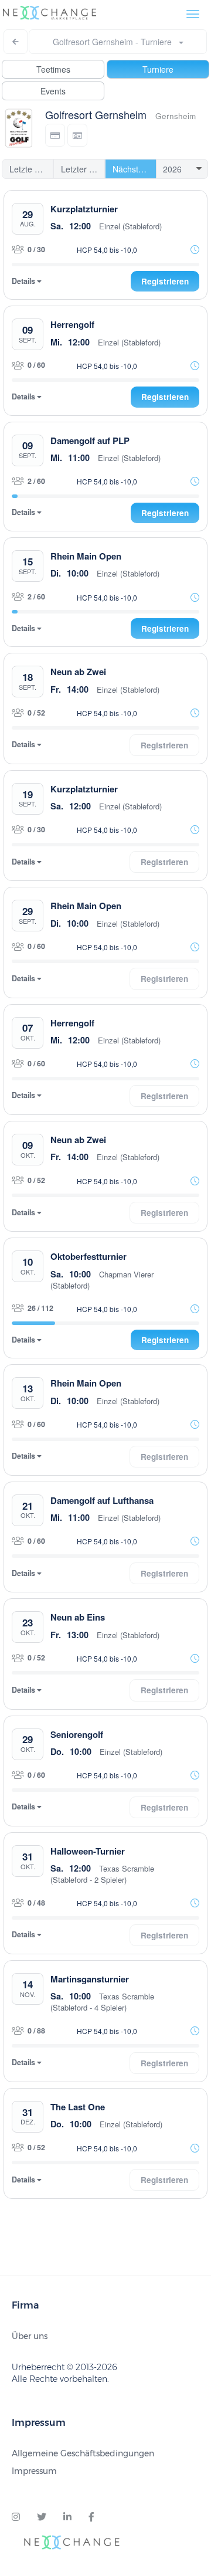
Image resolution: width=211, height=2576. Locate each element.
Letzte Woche (31, 169)
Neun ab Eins (78, 1617)
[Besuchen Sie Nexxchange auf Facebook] (91, 2517)
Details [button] (24, 281)
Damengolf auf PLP (90, 440)
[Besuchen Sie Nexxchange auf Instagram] (16, 2517)
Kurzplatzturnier (84, 209)
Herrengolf (72, 324)
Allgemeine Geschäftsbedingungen (83, 2453)
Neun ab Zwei (78, 672)
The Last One (78, 2107)
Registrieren (165, 281)
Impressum (34, 2471)
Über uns (30, 2336)
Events (53, 91)
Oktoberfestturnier (89, 1256)
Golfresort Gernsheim (96, 114)
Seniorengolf (77, 1734)
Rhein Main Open (86, 556)
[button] (55, 135)
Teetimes (53, 69)
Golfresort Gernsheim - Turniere (116, 42)
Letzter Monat (83, 169)
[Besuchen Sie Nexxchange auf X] (42, 2517)
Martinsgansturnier (90, 1979)
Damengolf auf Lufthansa (102, 1500)
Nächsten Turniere (135, 169)
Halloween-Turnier (88, 1851)
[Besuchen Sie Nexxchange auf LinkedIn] (67, 2517)
